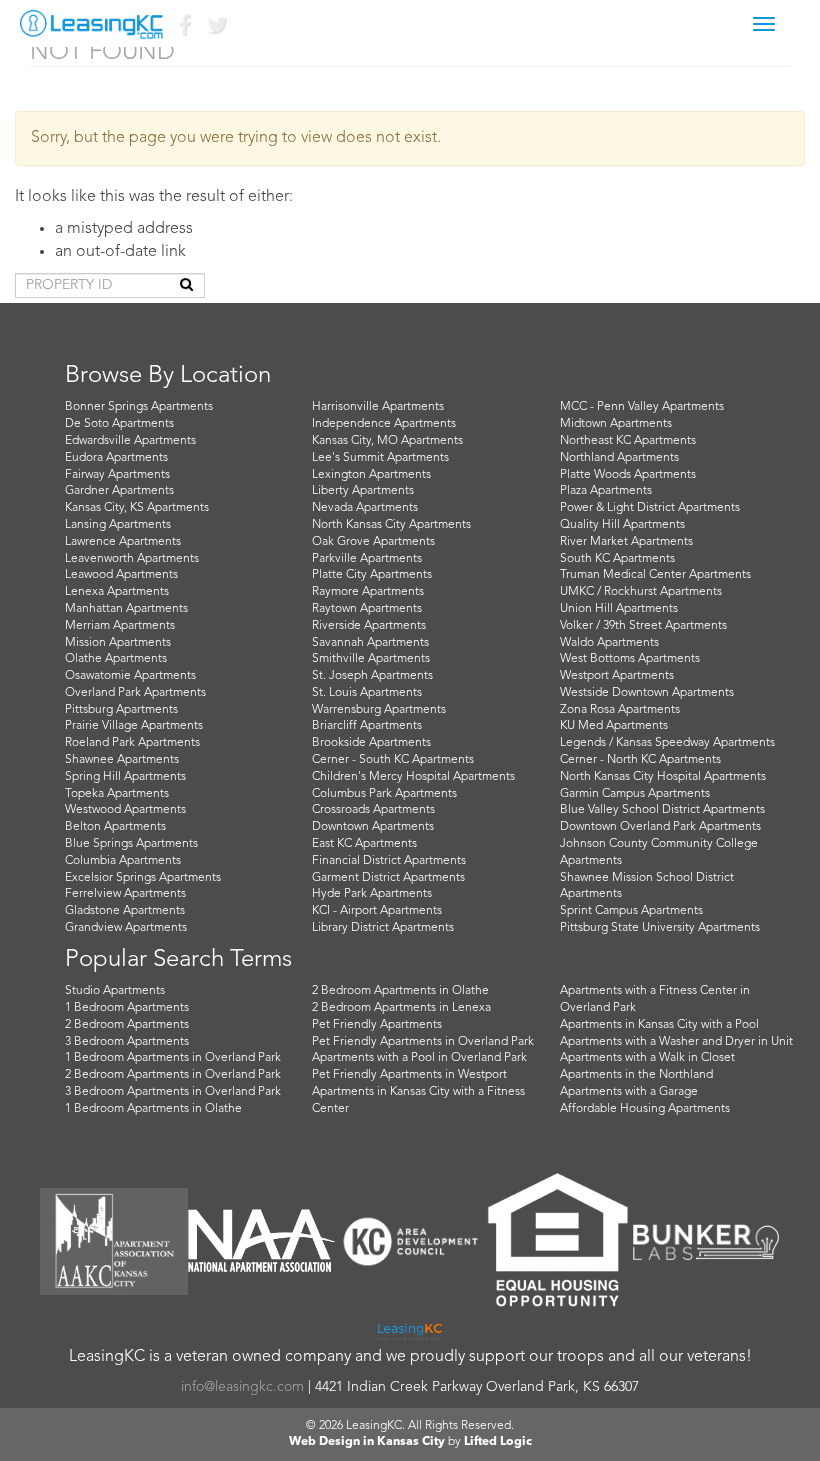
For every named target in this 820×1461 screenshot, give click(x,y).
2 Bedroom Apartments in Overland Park (173, 1075)
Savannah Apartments (370, 643)
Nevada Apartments (365, 508)
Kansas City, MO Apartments (387, 441)
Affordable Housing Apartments (645, 1109)
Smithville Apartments (371, 659)
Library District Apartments (383, 928)
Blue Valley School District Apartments (662, 810)
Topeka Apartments (117, 794)
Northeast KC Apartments (628, 441)
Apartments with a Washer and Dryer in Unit (676, 1042)
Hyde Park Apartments (372, 894)
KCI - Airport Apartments (377, 911)
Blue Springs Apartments (131, 844)
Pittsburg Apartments (121, 710)
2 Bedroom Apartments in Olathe (400, 991)
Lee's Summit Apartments (380, 458)
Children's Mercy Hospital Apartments (413, 777)
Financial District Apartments (389, 861)
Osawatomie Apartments (130, 676)
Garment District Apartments (388, 878)
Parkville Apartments (367, 559)
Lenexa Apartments (117, 592)
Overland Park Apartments (135, 693)
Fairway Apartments (117, 475)
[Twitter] (216, 29)
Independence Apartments (384, 424)
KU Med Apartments (614, 726)
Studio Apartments (115, 991)
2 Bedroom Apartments (127, 1025)
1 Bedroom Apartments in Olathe (153, 1109)
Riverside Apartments (369, 626)
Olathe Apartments (116, 659)
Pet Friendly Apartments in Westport (409, 1075)
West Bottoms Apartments (630, 659)
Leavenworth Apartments (132, 559)
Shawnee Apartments (122, 760)
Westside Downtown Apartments (647, 693)
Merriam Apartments (120, 626)
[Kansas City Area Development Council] (410, 1241)
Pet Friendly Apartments (377, 1025)
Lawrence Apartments (123, 542)
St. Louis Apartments (367, 693)
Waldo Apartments (609, 643)
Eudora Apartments (116, 458)
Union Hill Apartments (619, 609)
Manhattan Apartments (126, 609)
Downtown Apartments (373, 827)
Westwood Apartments (125, 810)
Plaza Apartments (606, 491)
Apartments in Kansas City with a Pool (659, 1025)
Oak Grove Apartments (373, 542)
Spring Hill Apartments (125, 777)
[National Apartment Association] (262, 1241)
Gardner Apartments (119, 491)
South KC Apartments (617, 559)
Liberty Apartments (363, 491)
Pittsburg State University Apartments (660, 928)
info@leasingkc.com (242, 1387)
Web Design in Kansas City (367, 1442)
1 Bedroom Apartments (127, 1008)
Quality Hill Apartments (622, 525)
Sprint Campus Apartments (631, 911)
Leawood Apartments (121, 575)
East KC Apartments (364, 844)
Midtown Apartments (616, 424)
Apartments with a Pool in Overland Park (419, 1058)
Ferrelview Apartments (125, 894)
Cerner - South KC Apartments (393, 760)
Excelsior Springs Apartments (143, 878)
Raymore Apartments (368, 592)
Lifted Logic (498, 1442)
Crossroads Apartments (373, 810)
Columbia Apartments (123, 861)
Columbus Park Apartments (384, 794)
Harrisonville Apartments (378, 407)
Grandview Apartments (126, 928)
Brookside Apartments (371, 743)
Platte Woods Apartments (628, 475)
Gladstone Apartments (125, 911)
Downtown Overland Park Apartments (660, 827)
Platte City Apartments (372, 575)
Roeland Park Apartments (132, 743)
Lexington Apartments (371, 475)
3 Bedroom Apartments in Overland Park (173, 1092)
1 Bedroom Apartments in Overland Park (173, 1058)
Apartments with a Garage (629, 1092)
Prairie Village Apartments (134, 726)
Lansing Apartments (118, 525)
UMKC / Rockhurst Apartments (641, 592)
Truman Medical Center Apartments (655, 575)
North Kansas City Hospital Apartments (663, 777)
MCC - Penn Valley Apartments (642, 407)
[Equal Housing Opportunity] (558, 1242)
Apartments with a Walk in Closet (647, 1058)
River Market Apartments (626, 542)
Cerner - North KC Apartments (640, 760)
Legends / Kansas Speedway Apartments (667, 743)
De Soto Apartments (119, 424)
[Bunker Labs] (706, 1242)
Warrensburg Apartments (379, 710)
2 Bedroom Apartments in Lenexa (401, 1008)
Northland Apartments (619, 458)
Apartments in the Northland (636, 1075)
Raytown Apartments (367, 609)
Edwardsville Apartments (130, 441)
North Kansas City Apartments (391, 525)
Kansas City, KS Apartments (137, 508)
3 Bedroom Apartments (127, 1042)
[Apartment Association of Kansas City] (114, 1241)
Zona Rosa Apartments (620, 710)
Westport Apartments (617, 676)
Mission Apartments (118, 643)
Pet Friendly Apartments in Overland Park (423, 1042)
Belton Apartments (115, 827)
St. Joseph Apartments (372, 676)
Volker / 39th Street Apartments (643, 626)
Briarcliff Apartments (367, 726)
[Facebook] (184, 29)
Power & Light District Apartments (650, 508)
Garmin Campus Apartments (635, 794)
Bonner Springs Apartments (139, 407)
